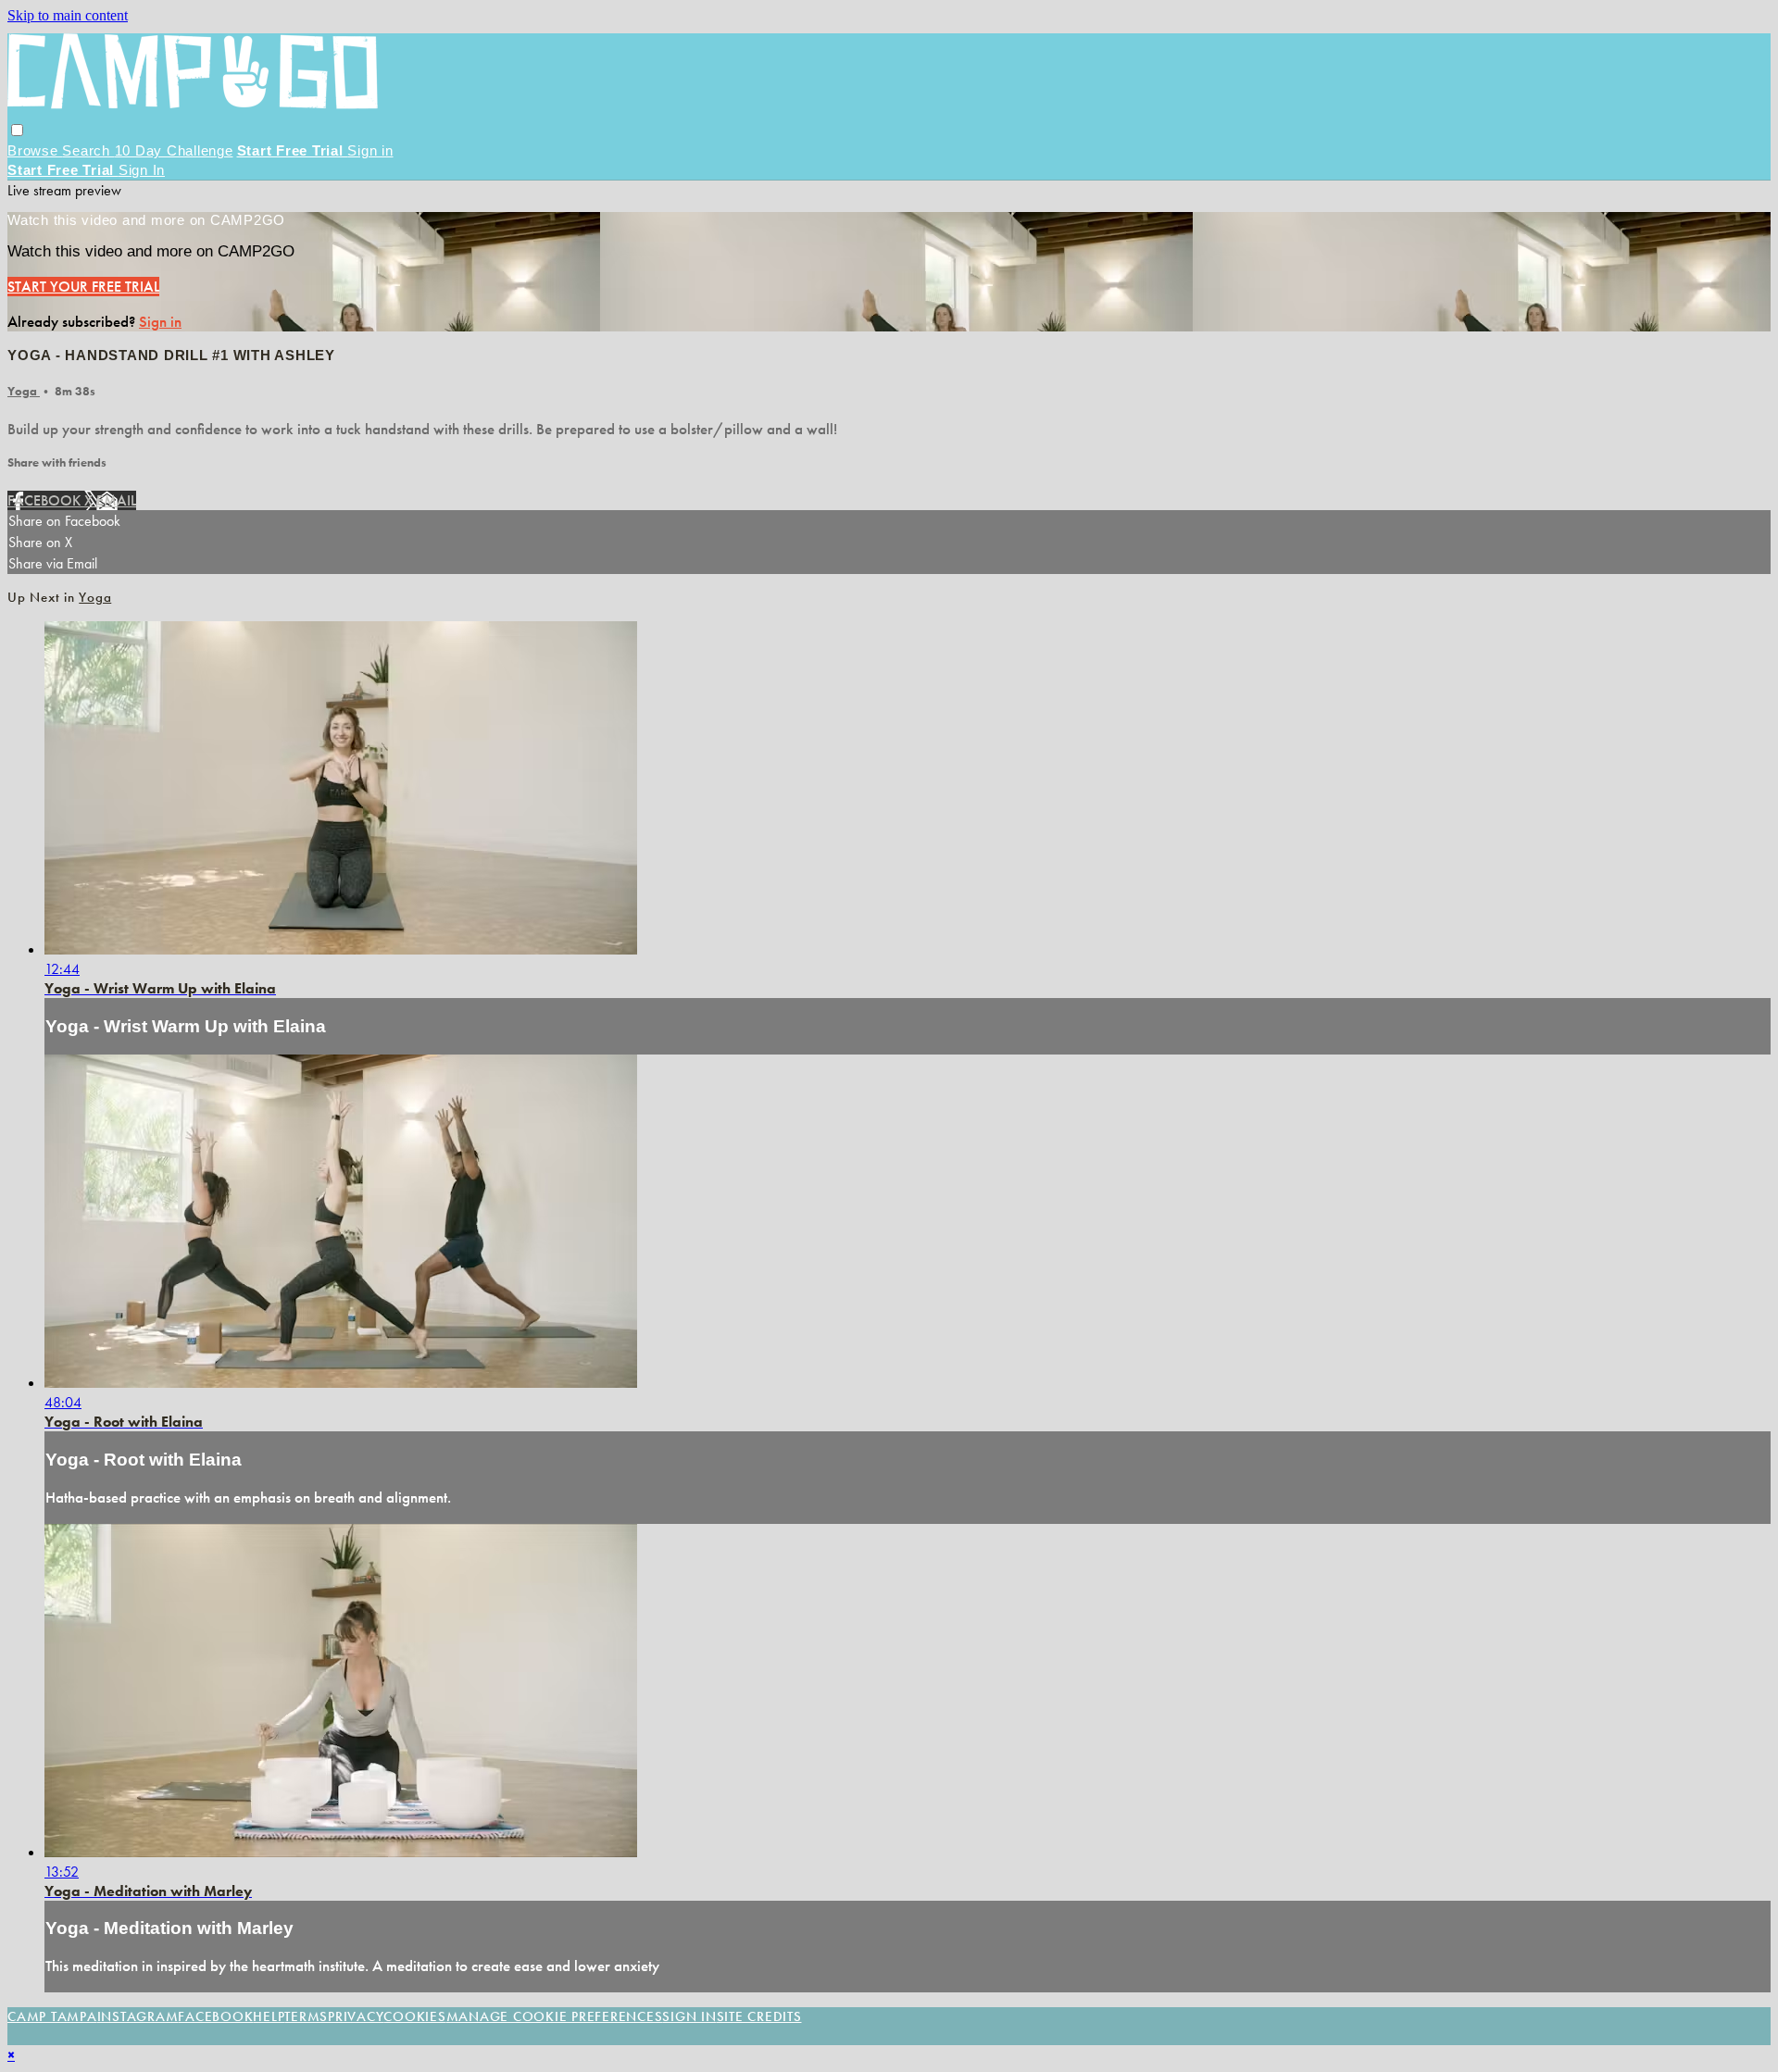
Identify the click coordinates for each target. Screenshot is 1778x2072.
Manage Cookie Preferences (555, 2016)
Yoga (24, 391)
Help (269, 2016)
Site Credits (759, 2016)
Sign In (142, 170)
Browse (35, 150)
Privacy (356, 2016)
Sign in (370, 150)
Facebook (46, 500)
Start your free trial (83, 287)
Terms (306, 2016)
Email (116, 500)
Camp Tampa (52, 2016)
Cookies (414, 2016)
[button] (17, 130)
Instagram (138, 2016)
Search (88, 150)
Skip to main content (68, 15)
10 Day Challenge (174, 150)
